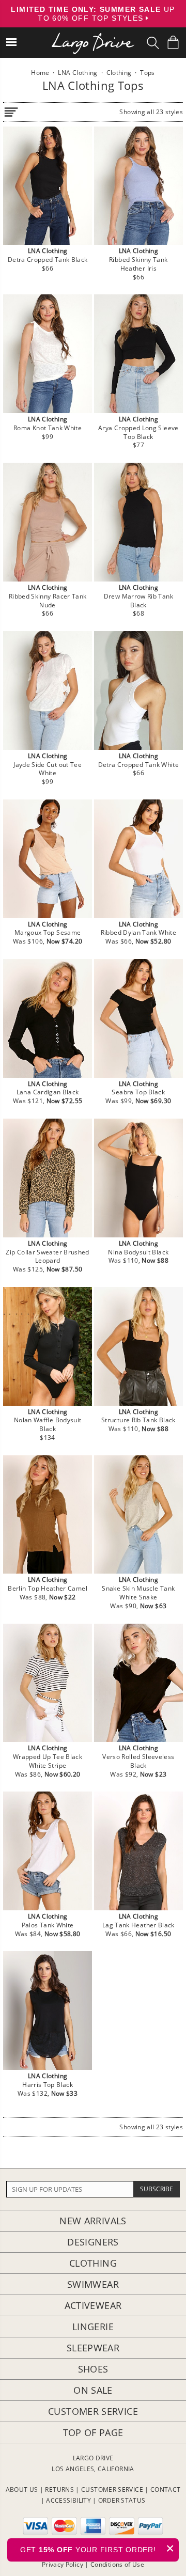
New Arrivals (93, 2221)
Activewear (93, 2305)
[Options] (11, 110)
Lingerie (93, 2327)
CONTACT (166, 2489)
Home (40, 73)
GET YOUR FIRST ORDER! (97, 2548)
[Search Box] (153, 43)
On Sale (93, 2390)
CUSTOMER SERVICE (112, 2489)
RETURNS (59, 2489)
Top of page (93, 2432)
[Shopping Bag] (173, 42)
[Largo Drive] (93, 36)
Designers (93, 2242)
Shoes (93, 2369)
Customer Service (93, 2411)
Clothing (93, 2263)
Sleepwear (93, 2348)
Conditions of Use (117, 2564)
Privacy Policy (63, 2564)
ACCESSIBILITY (68, 2500)
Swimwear (93, 2284)
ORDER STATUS (122, 2500)
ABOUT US (22, 2489)
